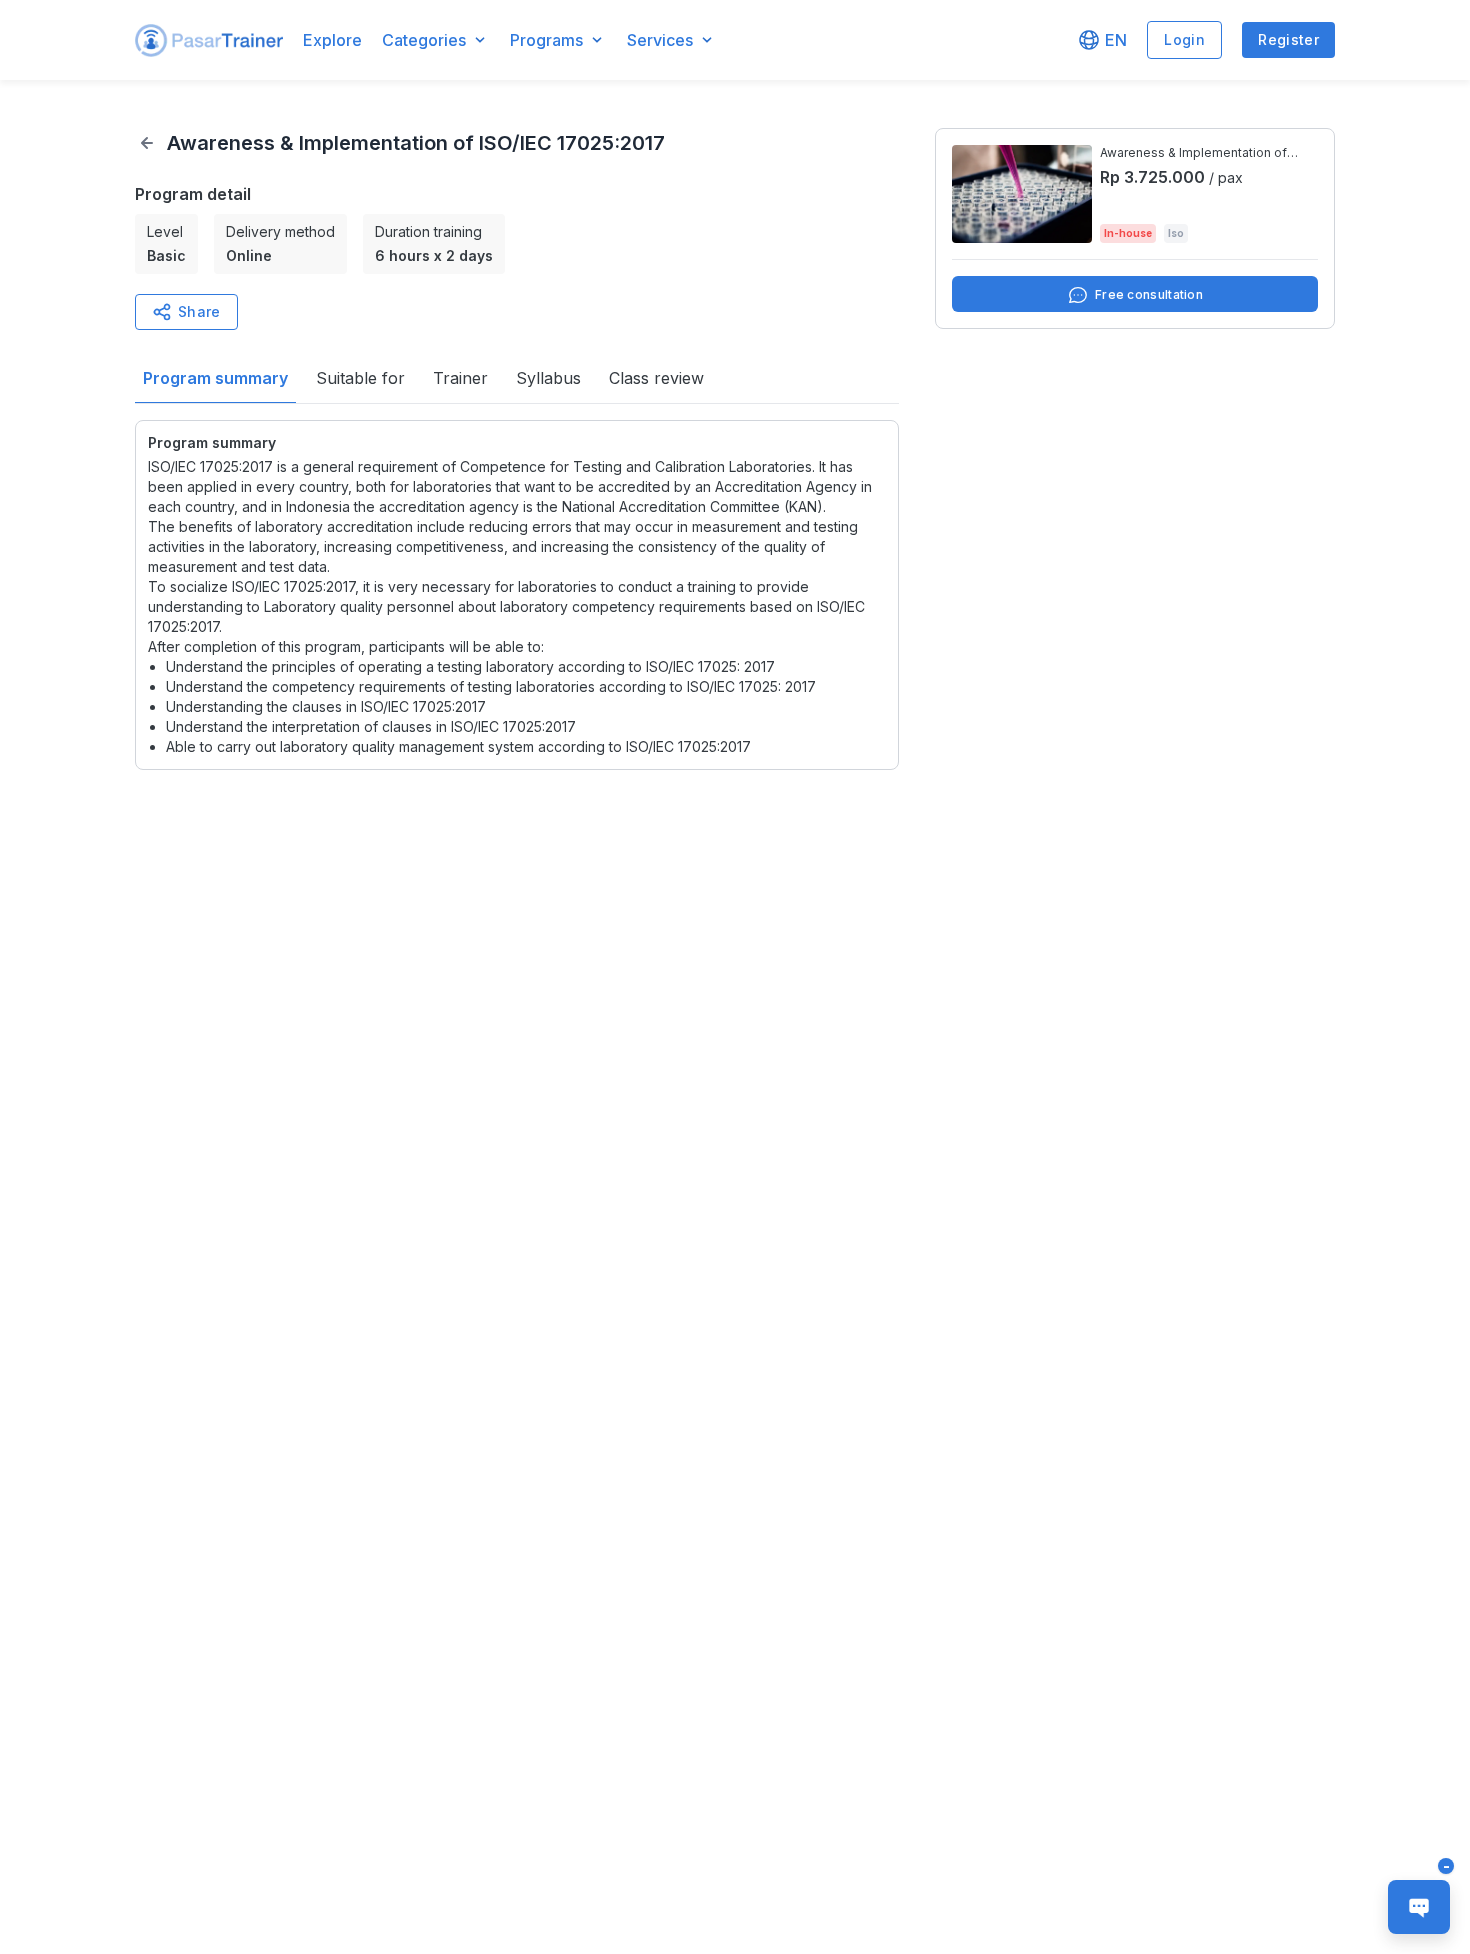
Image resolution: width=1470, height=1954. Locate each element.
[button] (209, 40)
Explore (332, 40)
